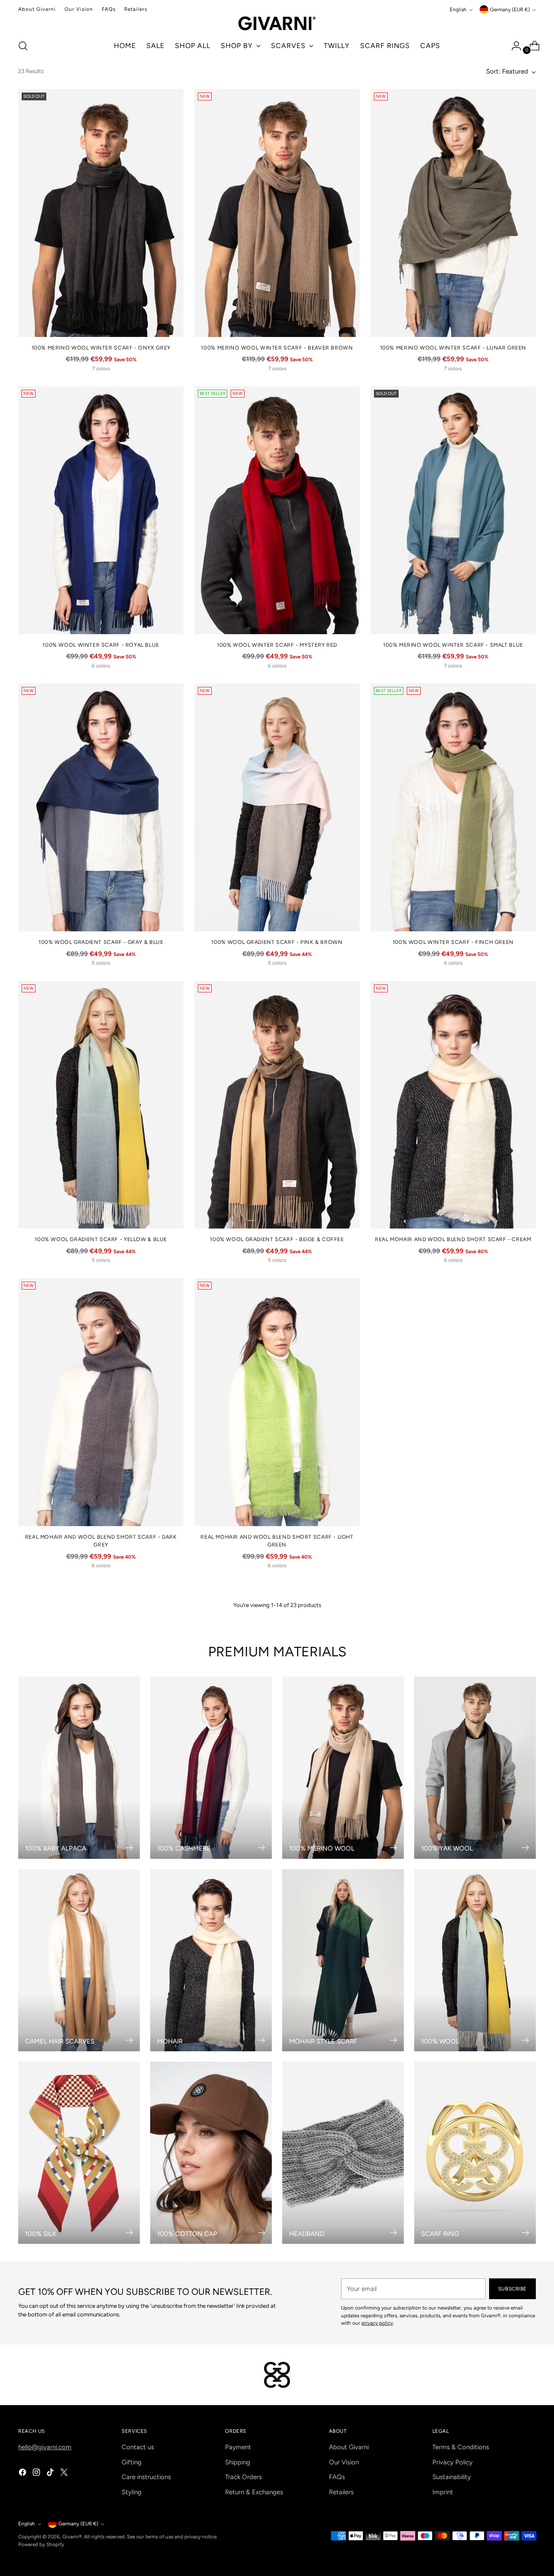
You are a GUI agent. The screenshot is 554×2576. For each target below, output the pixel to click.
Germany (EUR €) (510, 10)
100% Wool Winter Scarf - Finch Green (453, 942)
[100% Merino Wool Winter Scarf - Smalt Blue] (453, 510)
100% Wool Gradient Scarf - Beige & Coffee (277, 1239)
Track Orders (243, 2477)
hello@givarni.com (45, 2447)
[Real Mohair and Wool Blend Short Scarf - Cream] (453, 1105)
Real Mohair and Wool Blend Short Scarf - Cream (453, 1239)
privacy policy (377, 2323)
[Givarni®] (277, 23)
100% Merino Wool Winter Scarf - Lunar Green (453, 348)
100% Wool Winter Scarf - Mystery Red (277, 645)
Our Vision (344, 2462)
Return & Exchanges (254, 2492)
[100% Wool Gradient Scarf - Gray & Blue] (101, 807)
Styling (132, 2492)
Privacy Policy (453, 2462)
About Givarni (349, 2447)
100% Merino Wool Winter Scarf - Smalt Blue (453, 645)
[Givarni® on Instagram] (37, 2474)
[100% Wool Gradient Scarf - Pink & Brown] (277, 807)
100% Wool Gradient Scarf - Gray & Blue (101, 942)
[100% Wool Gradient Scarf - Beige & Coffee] (277, 1105)
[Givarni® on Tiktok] (51, 2474)
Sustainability (452, 2477)
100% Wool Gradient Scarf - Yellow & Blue (101, 1239)
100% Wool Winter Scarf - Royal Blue (101, 645)
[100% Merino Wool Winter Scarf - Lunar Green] (453, 213)
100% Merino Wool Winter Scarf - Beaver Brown (277, 348)
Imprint (443, 2492)
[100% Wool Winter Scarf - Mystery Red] (277, 510)
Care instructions (146, 2477)
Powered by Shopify (41, 2544)
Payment (238, 2447)
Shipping (238, 2462)
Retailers (341, 2492)
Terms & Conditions (461, 2447)
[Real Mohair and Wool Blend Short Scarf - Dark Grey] (101, 1402)
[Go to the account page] (513, 46)
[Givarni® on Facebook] (23, 2474)
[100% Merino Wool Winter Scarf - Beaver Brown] (277, 213)
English (458, 10)
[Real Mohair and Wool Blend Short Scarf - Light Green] (277, 1402)
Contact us (138, 2447)
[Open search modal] (23, 46)
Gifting (132, 2462)
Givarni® (72, 2537)
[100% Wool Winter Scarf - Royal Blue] (101, 510)
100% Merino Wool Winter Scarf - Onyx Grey (101, 348)
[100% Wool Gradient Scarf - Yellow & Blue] (101, 1105)
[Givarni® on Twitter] (65, 2474)
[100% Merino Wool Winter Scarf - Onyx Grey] (101, 213)
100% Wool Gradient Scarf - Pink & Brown (277, 942)
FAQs (337, 2477)
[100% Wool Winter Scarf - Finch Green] (453, 807)
